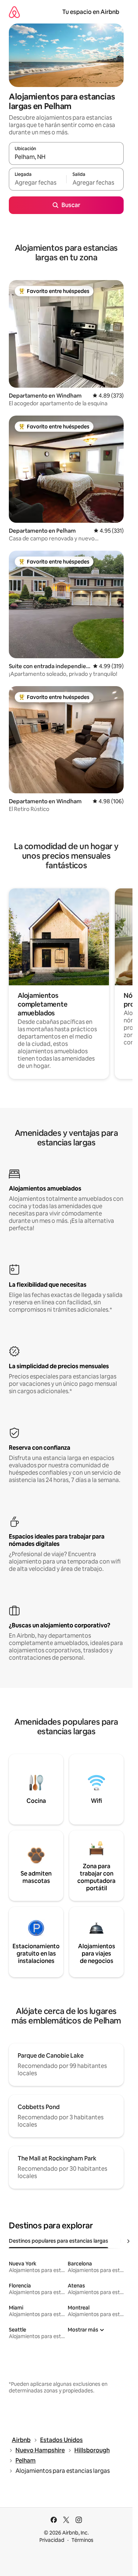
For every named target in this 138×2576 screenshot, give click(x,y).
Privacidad (52, 2540)
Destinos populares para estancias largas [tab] (59, 2241)
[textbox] (38, 182)
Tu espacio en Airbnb (91, 12)
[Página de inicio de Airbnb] (14, 12)
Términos (82, 2540)
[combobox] (66, 157)
